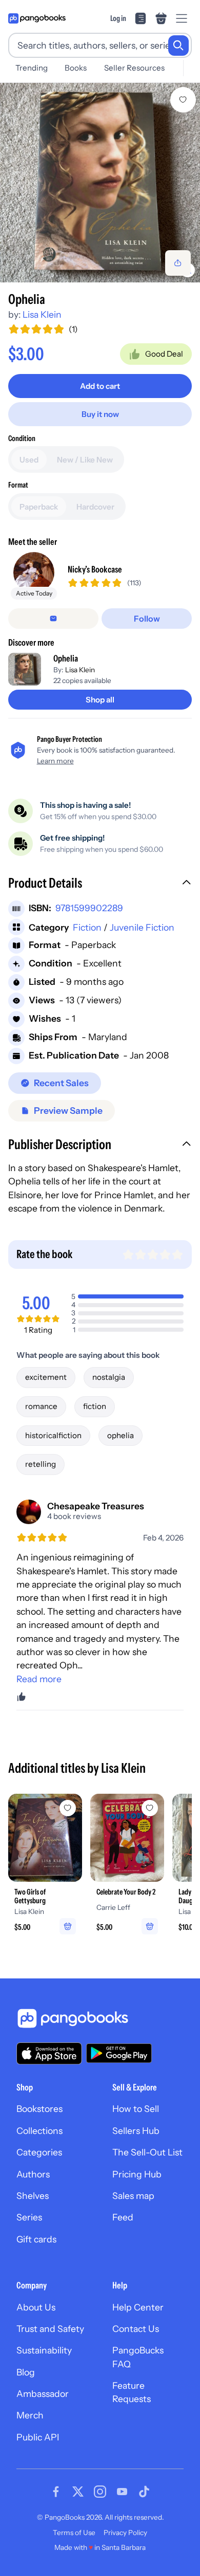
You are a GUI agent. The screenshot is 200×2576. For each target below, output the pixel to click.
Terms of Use (74, 2533)
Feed (123, 2217)
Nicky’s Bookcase (95, 569)
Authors (33, 2174)
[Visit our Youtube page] (122, 2492)
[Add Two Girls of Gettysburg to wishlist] (68, 1808)
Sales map (133, 2196)
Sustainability (44, 2350)
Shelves (33, 2196)
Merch (30, 2415)
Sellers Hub (136, 2131)
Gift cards (36, 2239)
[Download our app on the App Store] (49, 2053)
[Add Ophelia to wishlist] (183, 100)
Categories (39, 2152)
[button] (100, 884)
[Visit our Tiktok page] (144, 2492)
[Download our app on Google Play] (119, 2053)
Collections (39, 2131)
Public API (38, 2437)
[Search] (178, 46)
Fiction (87, 927)
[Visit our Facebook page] (56, 2492)
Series (29, 2217)
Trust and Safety (50, 2329)
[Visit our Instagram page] (100, 2492)
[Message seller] (53, 619)
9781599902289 (89, 908)
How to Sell (136, 2109)
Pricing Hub (137, 2174)
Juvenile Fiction (142, 927)
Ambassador (43, 2394)
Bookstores (39, 2109)
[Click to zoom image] (100, 183)
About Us (36, 2307)
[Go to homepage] (37, 18)
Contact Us (136, 2329)
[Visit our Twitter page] (78, 2492)
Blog (26, 2372)
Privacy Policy (125, 2533)
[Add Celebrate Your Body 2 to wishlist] (150, 1808)
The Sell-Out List (147, 2152)
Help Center (138, 2307)
